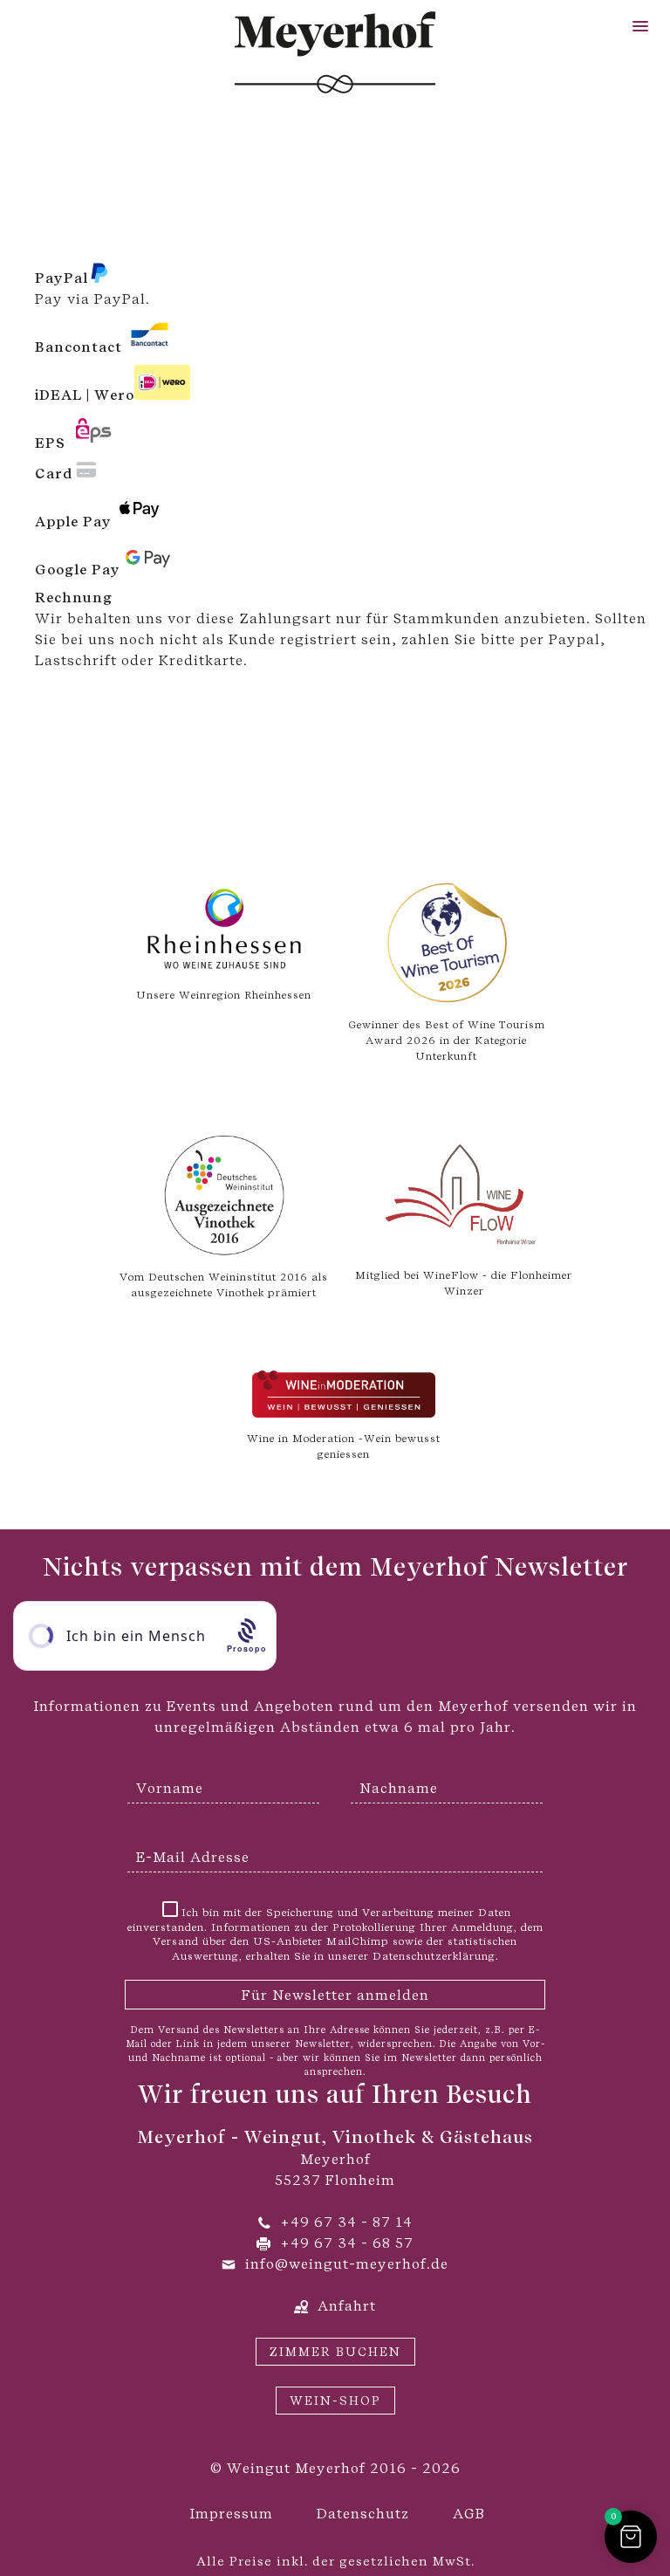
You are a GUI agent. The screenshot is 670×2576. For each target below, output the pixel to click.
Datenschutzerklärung (434, 1956)
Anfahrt (347, 2306)
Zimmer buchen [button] (335, 2352)
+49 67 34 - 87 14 (346, 2222)
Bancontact (79, 347)
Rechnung (74, 598)
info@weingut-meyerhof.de (347, 2264)
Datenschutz (363, 2514)
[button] (640, 27)
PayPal (62, 278)
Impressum (231, 2514)
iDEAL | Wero (85, 395)
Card (54, 474)
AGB (469, 2514)
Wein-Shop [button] (335, 2401)
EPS (50, 443)
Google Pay (78, 570)
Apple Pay (73, 522)
